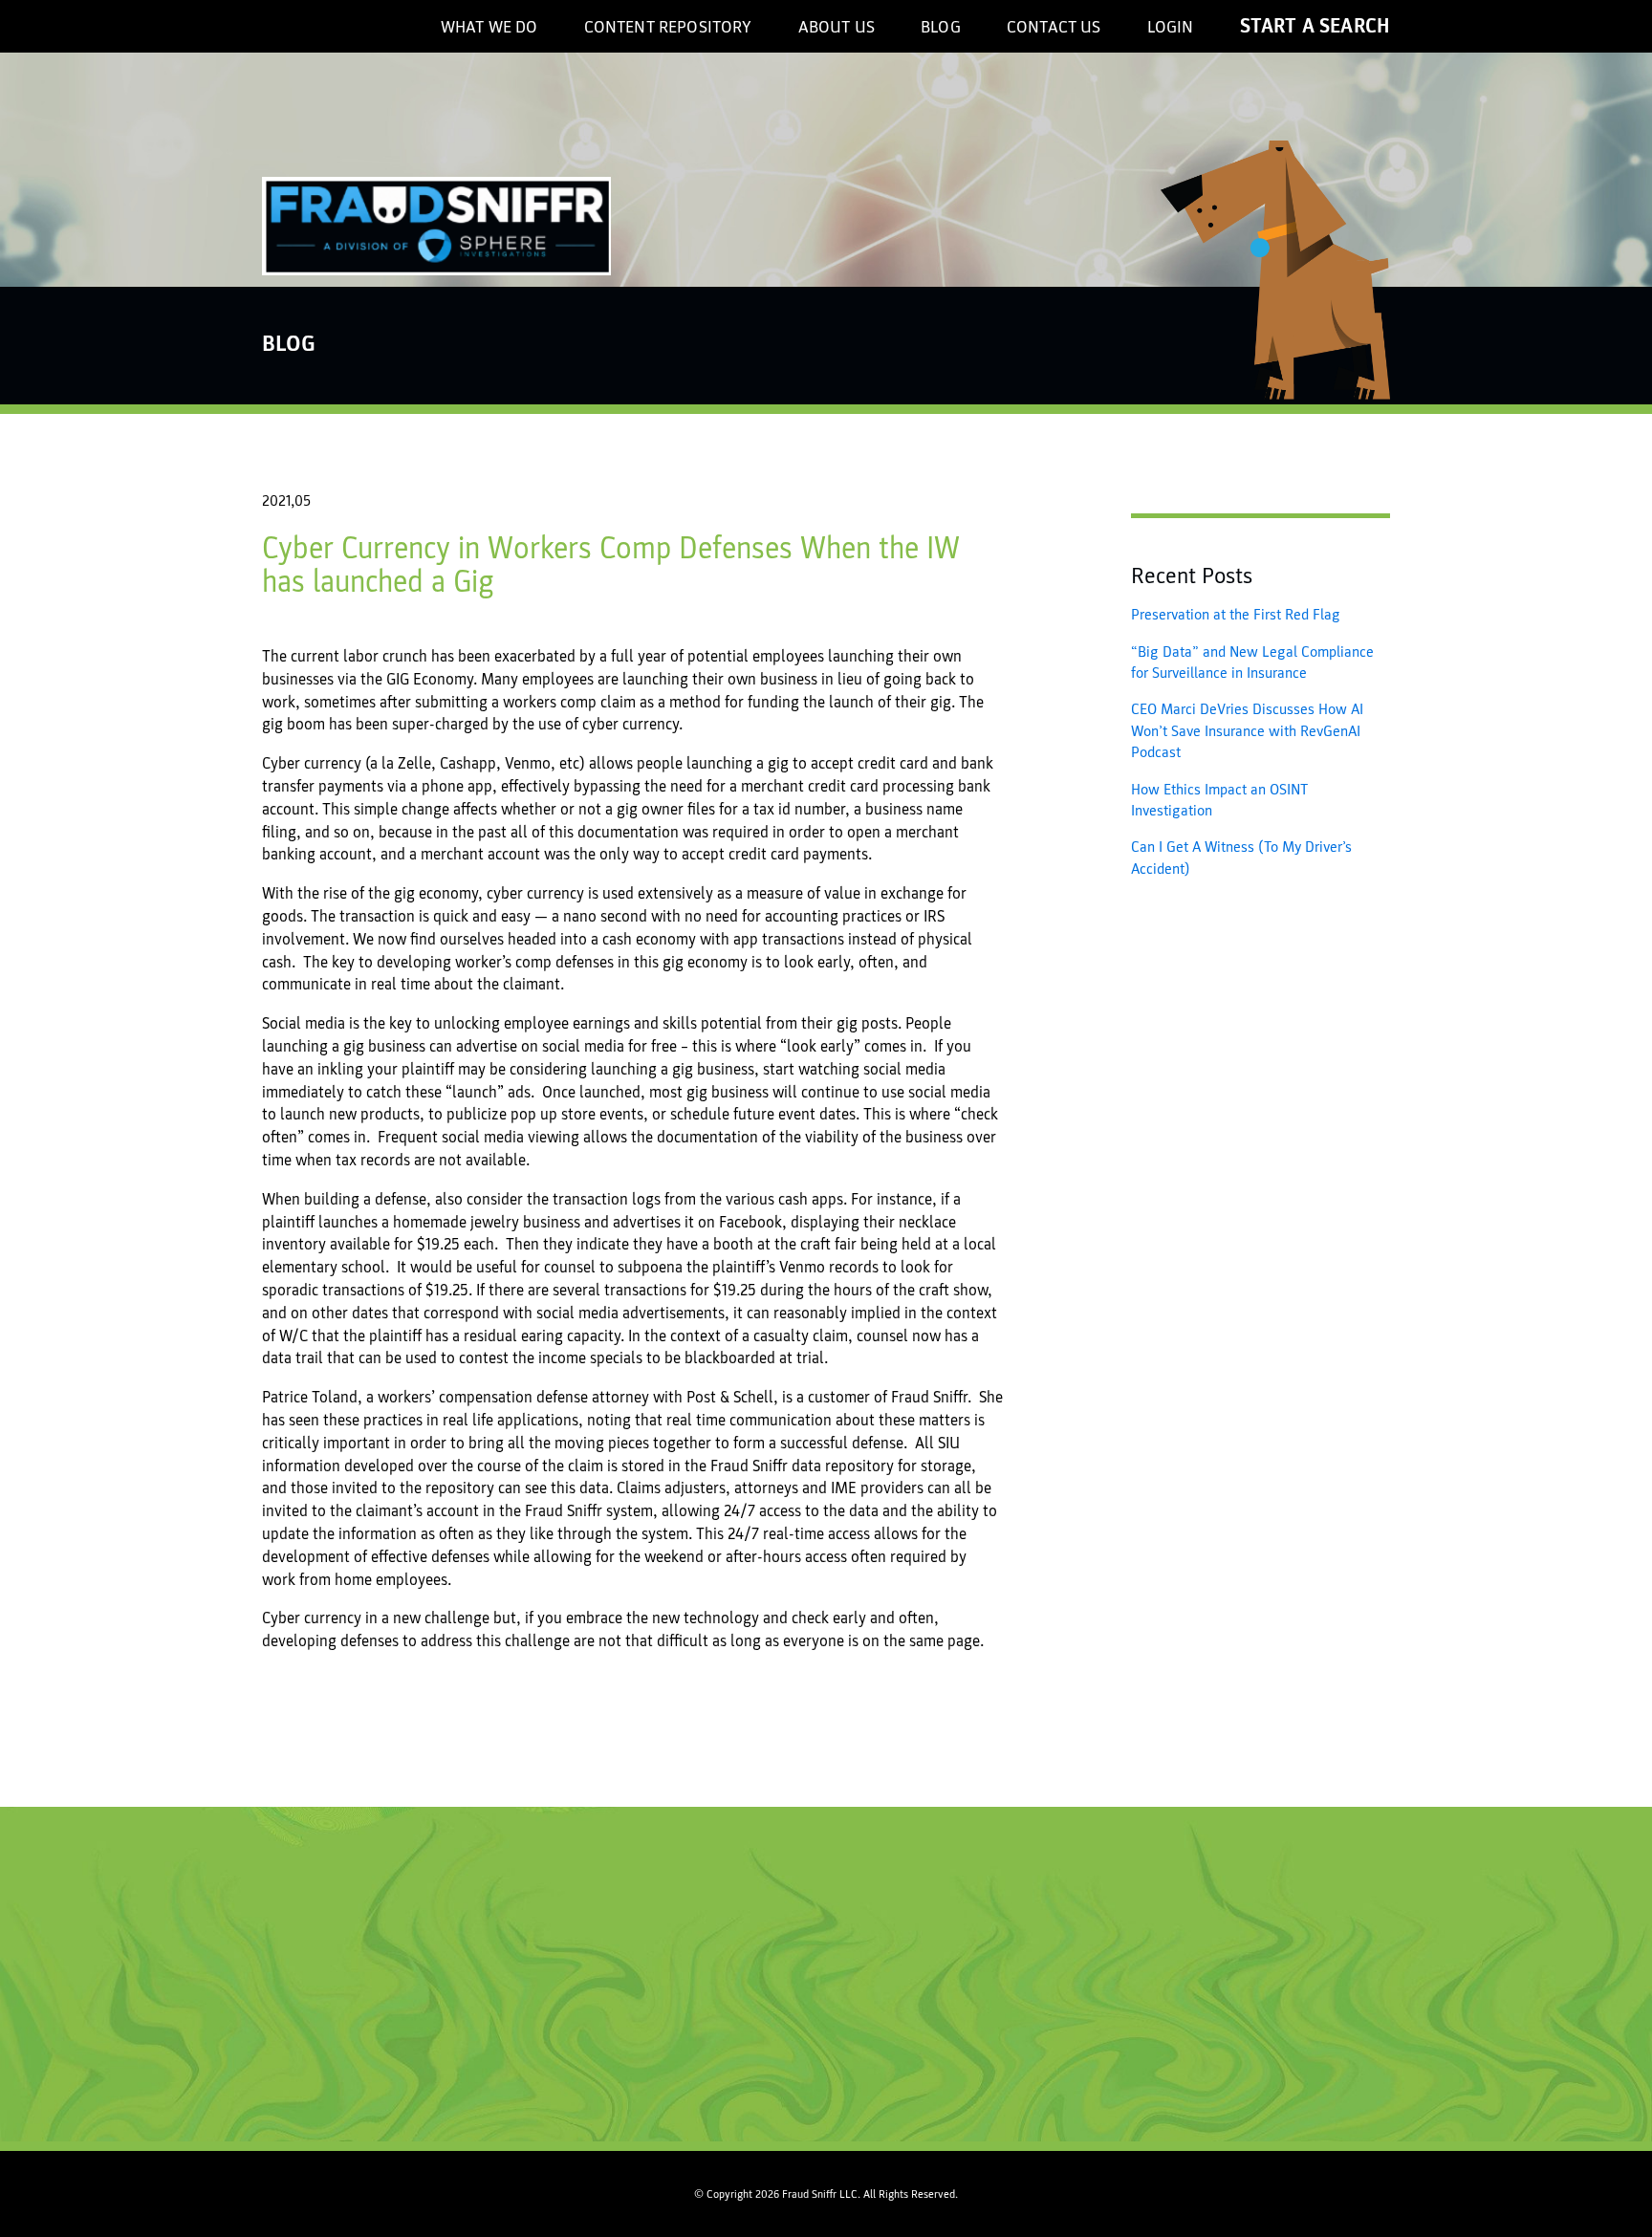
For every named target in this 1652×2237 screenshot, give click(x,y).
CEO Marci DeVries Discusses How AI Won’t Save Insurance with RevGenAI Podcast (1247, 731)
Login (1171, 27)
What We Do (489, 27)
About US (837, 27)
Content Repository (668, 27)
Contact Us (1054, 27)
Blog (941, 27)
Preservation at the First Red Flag (1236, 615)
